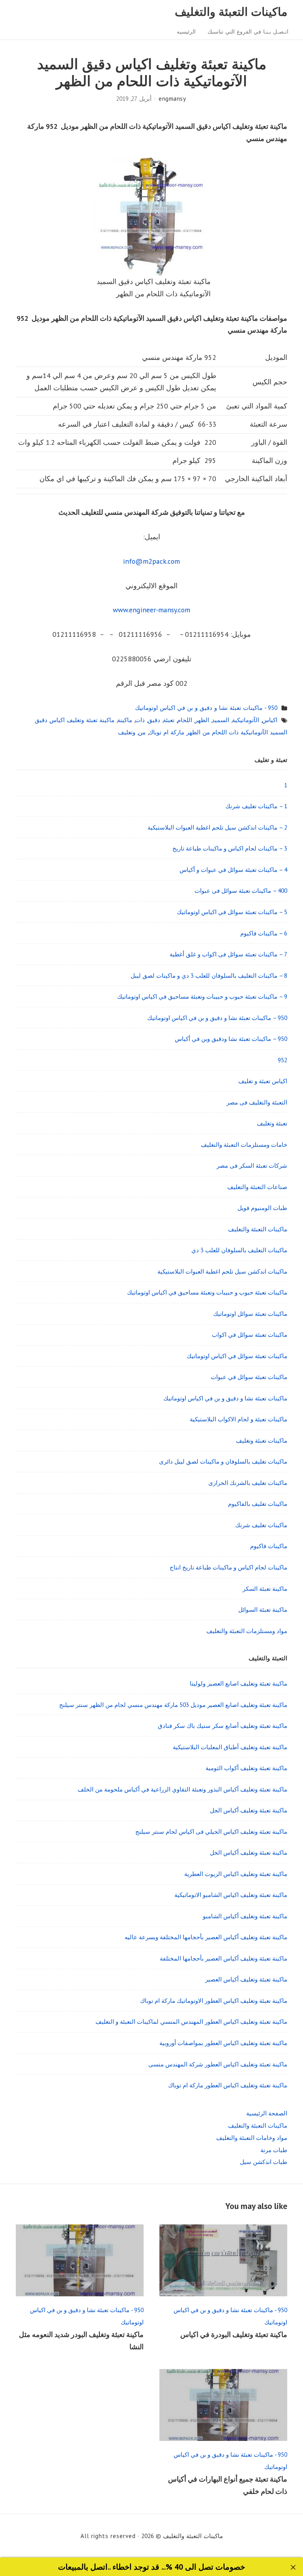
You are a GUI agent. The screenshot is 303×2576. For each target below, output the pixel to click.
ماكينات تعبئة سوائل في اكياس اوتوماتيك (237, 1356)
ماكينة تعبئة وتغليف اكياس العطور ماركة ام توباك (228, 2085)
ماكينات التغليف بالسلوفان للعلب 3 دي (239, 1250)
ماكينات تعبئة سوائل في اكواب (250, 1334)
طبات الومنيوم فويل (262, 1208)
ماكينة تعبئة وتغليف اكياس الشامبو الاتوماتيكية (231, 1895)
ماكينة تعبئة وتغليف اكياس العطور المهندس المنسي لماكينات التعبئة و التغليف (191, 2021)
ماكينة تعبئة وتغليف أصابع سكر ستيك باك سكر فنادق (223, 1725)
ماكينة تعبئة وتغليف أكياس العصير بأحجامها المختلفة (224, 1958)
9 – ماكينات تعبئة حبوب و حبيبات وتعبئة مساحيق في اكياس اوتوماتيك (202, 996)
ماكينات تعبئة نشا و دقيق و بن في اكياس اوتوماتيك (225, 1398)
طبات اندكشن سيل (264, 2162)
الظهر (202, 720)
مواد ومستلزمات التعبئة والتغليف (247, 1631)
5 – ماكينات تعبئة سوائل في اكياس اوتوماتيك (232, 912)
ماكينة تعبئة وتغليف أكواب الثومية (246, 1768)
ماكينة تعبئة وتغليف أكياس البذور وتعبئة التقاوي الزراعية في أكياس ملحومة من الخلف (182, 1789)
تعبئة (169, 720)
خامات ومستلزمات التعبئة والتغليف (244, 1144)
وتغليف (127, 732)
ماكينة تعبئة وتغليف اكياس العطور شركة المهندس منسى (218, 2064)
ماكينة (125, 720)
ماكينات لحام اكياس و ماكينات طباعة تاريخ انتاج (228, 1567)
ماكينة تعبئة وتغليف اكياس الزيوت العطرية (236, 1874)
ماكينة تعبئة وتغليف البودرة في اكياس (234, 2334)
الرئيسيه (186, 32)
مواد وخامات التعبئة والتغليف (252, 2138)
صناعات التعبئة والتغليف (257, 1187)
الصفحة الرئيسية (267, 2113)
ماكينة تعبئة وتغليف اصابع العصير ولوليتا (238, 1683)
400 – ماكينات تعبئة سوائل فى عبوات (241, 890)
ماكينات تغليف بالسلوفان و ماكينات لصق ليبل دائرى (223, 1461)
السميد (221, 720)
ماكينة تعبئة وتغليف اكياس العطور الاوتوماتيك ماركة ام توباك (214, 2000)
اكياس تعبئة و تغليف (263, 1081)
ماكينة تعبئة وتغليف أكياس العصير (246, 1979)
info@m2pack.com (151, 561)
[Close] (293, 2568)
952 (282, 1060)
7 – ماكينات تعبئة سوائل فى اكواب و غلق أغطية (228, 954)
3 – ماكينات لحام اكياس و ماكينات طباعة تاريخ (230, 848)
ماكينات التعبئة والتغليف (231, 12)
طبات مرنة (274, 2150)
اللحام (185, 720)
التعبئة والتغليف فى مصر (257, 1102)
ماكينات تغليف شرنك (261, 1525)
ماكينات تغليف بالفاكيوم (258, 1503)
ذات (140, 720)
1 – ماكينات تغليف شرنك (256, 806)
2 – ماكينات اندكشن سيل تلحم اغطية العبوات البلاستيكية (217, 827)
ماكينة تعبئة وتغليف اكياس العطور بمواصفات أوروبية (223, 2043)
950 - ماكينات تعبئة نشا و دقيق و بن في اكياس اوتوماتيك (206, 708)
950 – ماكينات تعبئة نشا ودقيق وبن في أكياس (231, 1039)
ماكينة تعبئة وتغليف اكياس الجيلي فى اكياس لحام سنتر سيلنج (211, 1831)
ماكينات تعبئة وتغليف (262, 1440)
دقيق (154, 720)
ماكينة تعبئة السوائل (263, 1609)
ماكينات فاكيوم (269, 1546)
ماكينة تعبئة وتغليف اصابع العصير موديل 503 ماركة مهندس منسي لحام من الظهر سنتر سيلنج (173, 1705)
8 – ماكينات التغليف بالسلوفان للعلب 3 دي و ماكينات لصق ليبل (209, 975)
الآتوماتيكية (246, 720)
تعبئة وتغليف (272, 1123)
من (142, 732)
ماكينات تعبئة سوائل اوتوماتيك (250, 1313)
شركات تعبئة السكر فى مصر (252, 1165)
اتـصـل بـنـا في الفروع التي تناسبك (248, 32)
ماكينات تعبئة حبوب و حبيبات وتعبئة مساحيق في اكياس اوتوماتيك (207, 1292)
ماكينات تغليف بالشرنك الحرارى (248, 1483)
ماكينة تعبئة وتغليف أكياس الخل (249, 1852)
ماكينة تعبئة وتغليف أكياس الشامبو (245, 1916)
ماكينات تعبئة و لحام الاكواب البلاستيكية (238, 1419)
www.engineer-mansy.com (151, 610)
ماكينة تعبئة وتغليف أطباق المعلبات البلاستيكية (230, 1747)
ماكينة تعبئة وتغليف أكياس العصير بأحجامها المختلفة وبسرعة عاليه (206, 1937)
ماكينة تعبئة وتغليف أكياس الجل (249, 1810)
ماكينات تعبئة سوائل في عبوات (249, 1377)
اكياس (270, 720)
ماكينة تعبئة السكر (265, 1588)
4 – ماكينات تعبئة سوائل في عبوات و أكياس (233, 869)
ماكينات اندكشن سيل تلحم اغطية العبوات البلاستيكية (222, 1271)
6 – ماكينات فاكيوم (264, 933)
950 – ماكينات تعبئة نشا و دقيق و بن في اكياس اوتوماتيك (217, 1018)
